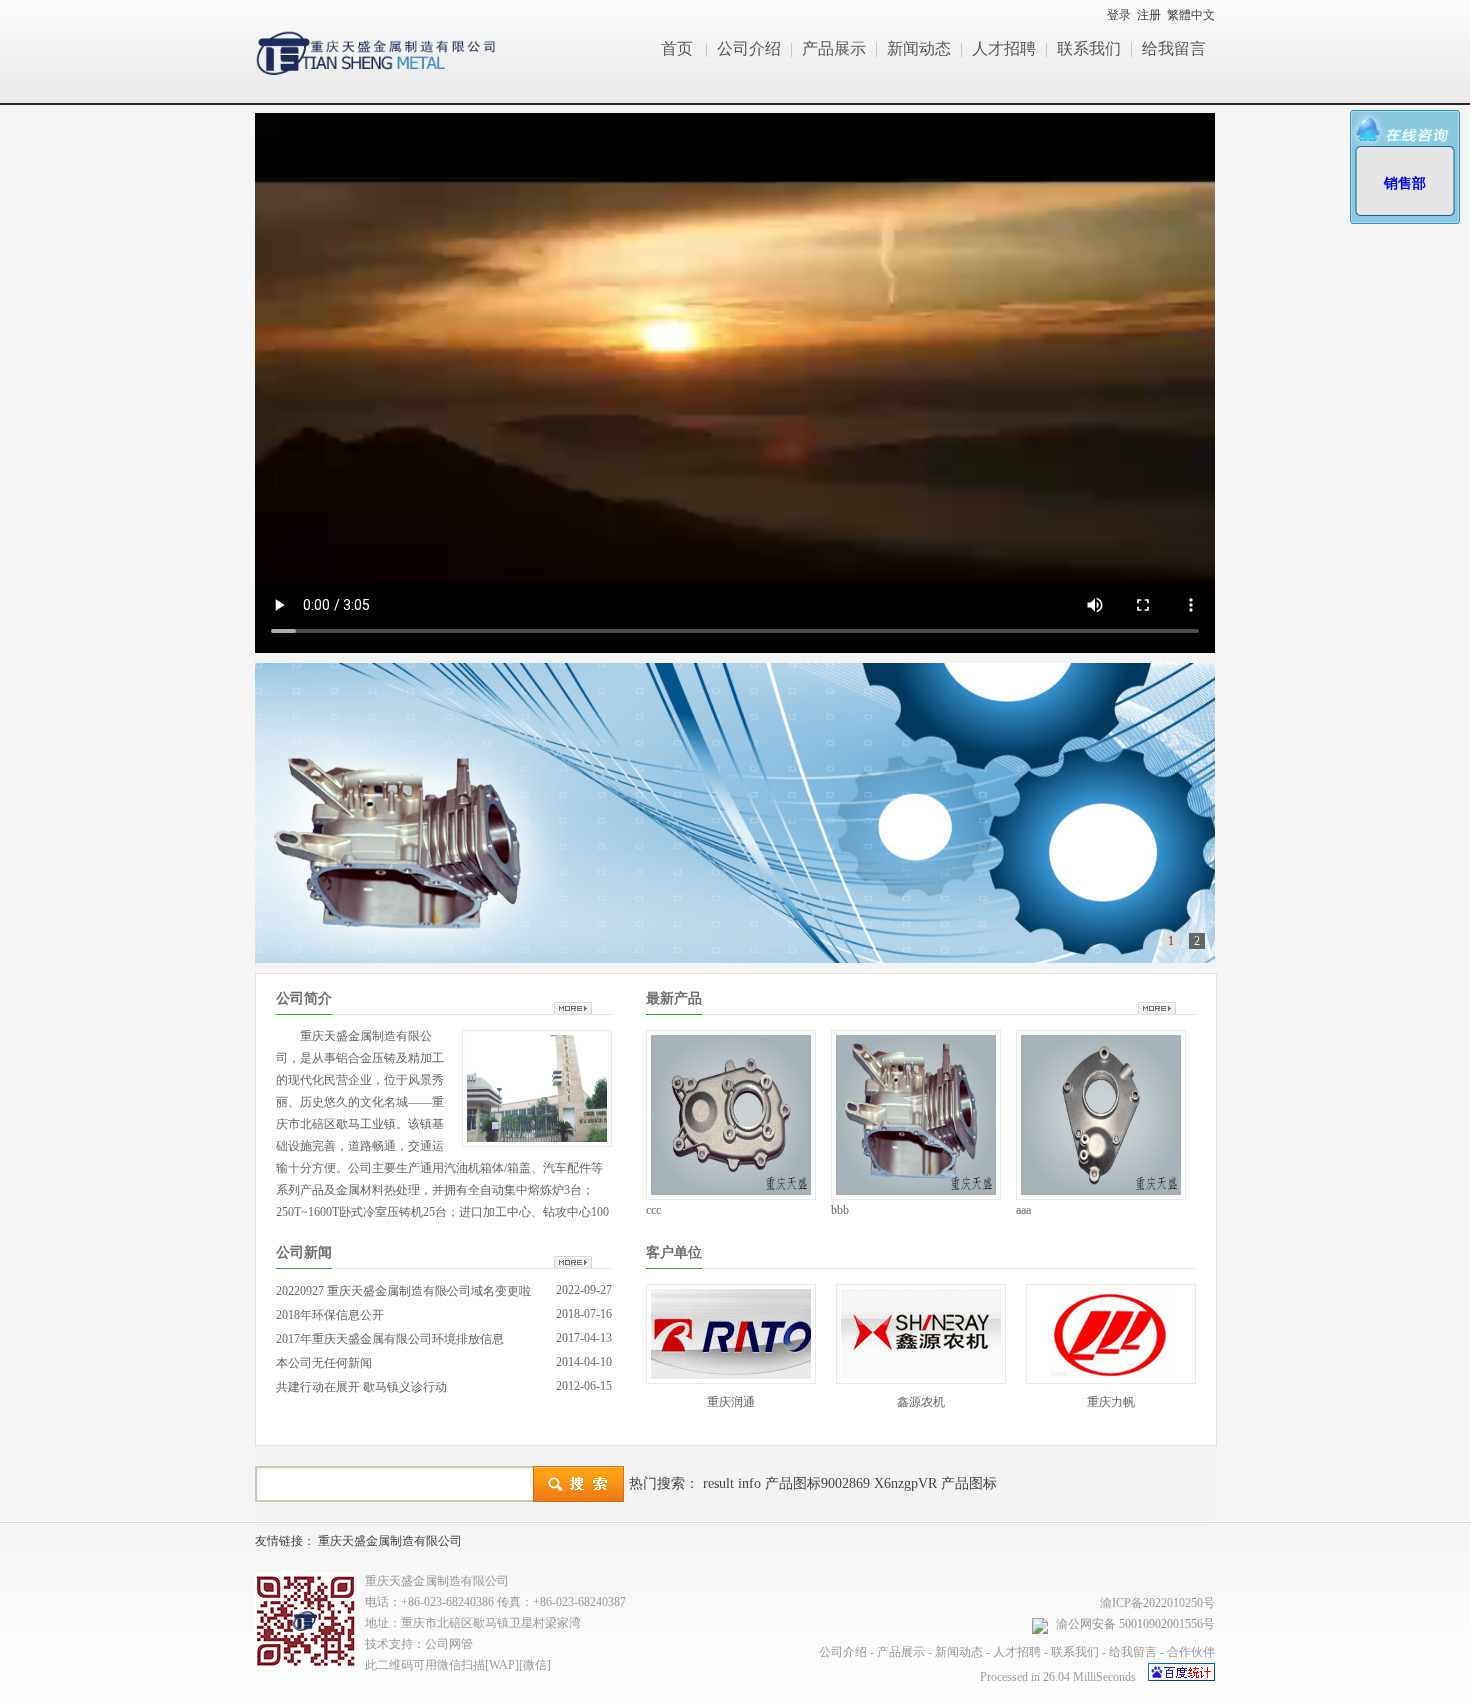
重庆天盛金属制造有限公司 (390, 1541)
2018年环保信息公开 (330, 1315)
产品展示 (834, 48)
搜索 (578, 1484)
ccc (653, 1210)
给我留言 (1174, 48)
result (718, 1483)
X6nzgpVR (905, 1483)
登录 (1119, 15)
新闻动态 (919, 48)
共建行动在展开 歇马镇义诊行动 (361, 1387)
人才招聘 (1004, 48)
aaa (1023, 1210)
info (749, 1483)
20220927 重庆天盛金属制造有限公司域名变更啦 (403, 1291)
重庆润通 (731, 1402)
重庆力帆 (1111, 1402)
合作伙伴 (1191, 1652)
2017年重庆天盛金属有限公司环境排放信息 (390, 1339)
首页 (677, 48)
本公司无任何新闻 (324, 1363)
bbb (840, 1210)
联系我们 (1089, 48)
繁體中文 (1191, 15)
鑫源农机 (921, 1402)
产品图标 (969, 1483)
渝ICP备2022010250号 (1157, 1603)
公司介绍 (749, 48)
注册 (1149, 15)
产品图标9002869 (817, 1483)
